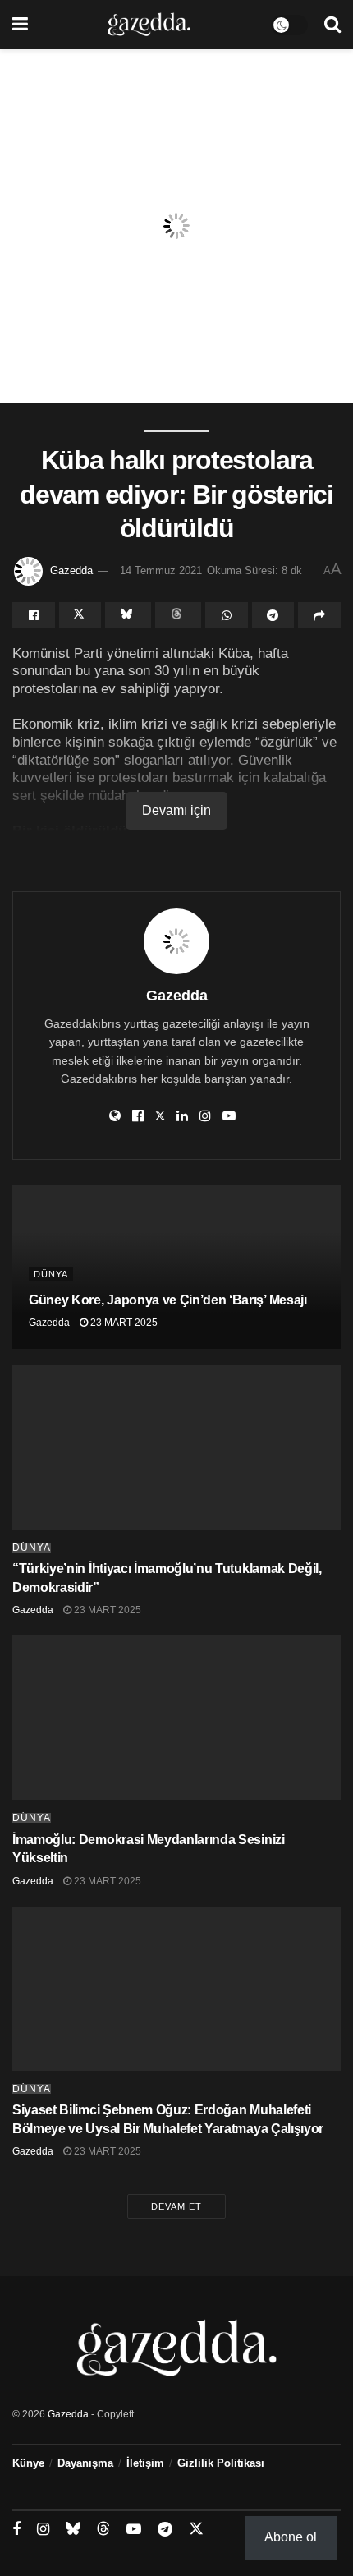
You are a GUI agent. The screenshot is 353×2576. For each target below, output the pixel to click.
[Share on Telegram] (273, 615)
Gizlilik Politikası (221, 2463)
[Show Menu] (20, 25)
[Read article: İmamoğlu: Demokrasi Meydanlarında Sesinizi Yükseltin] (176, 1718)
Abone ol (291, 2537)
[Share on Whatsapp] (227, 615)
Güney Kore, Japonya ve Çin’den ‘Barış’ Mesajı (168, 1300)
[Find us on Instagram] (43, 2530)
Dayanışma (85, 2463)
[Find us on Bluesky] (73, 2529)
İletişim (145, 2463)
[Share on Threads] (178, 615)
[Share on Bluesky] (128, 615)
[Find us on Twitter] (196, 2529)
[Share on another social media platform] (319, 615)
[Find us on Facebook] (16, 2530)
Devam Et (176, 2206)
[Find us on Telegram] (165, 2530)
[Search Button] (332, 25)
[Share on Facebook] (34, 615)
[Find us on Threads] (103, 2529)
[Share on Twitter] (80, 615)
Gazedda (71, 570)
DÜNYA (51, 1274)
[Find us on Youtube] (134, 2530)
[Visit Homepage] (149, 25)
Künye (28, 2463)
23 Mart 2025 (123, 1322)
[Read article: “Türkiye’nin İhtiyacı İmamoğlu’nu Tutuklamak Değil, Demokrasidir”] (176, 1447)
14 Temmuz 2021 (161, 570)
